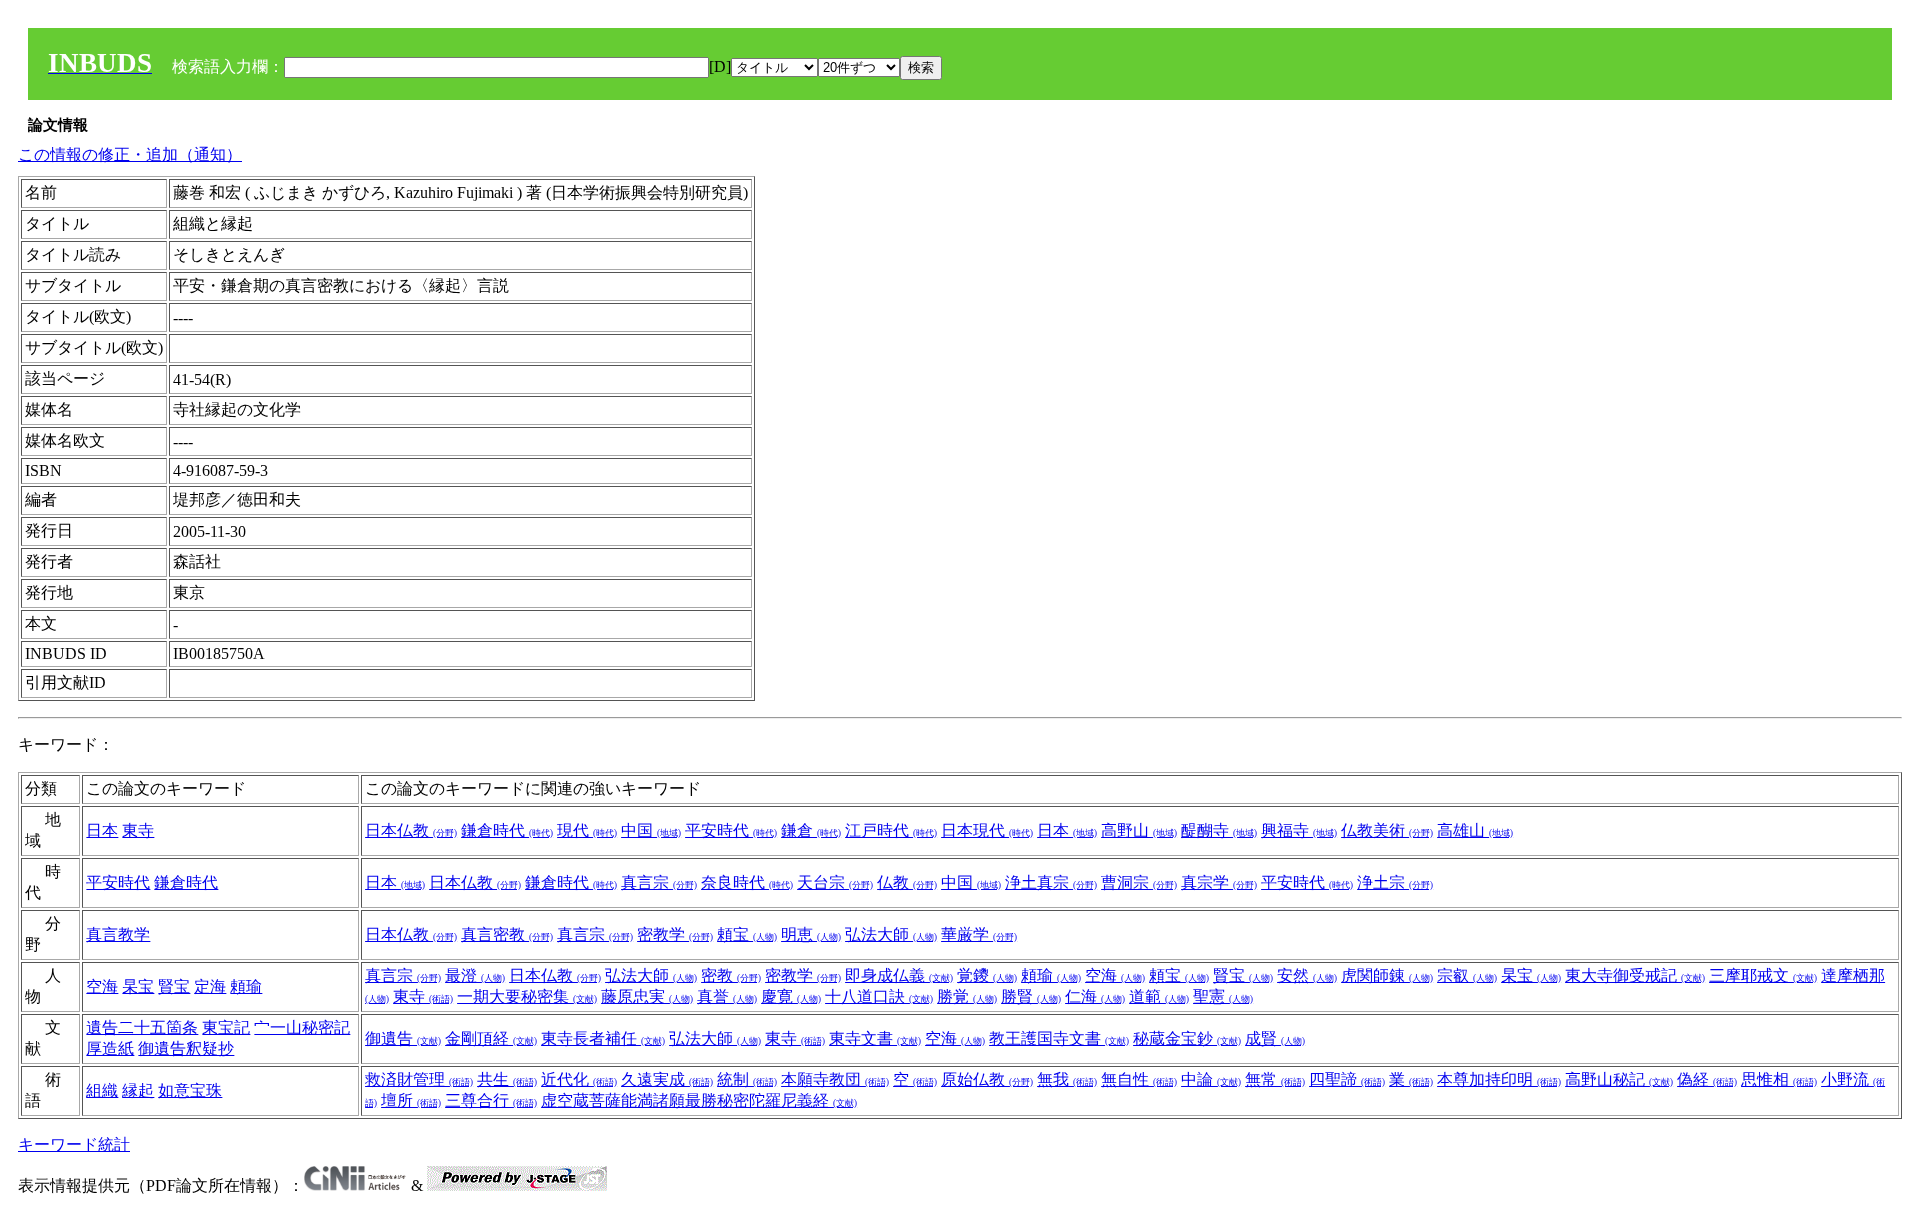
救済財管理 (419, 1079)
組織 (102, 1090)
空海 (102, 986)
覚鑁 (987, 975)
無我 (1067, 1079)
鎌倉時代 (507, 830)
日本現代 (987, 830)
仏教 (907, 882)
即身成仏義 (899, 975)
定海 (210, 986)
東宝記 (226, 1027)
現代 (587, 830)
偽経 (1707, 1079)
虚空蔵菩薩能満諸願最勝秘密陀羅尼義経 (699, 1100)
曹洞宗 (1139, 882)
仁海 (1095, 996)
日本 (102, 830)
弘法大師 (891, 934)
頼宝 (747, 934)
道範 (1159, 996)
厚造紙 (110, 1048)
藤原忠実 (647, 996)
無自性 (1139, 1079)
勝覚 (967, 996)
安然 (1307, 975)
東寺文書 (875, 1038)
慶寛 (791, 996)
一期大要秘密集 (527, 996)
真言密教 (507, 934)
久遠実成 (667, 1079)
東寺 (138, 830)
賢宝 (174, 986)
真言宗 (659, 882)
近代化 (579, 1079)
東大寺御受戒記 (1635, 975)
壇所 (411, 1100)
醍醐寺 (1219, 830)
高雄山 (1475, 830)
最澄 (475, 975)
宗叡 (1467, 975)
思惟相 (1779, 1079)
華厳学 (979, 934)
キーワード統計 (74, 1144)
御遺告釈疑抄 (186, 1048)
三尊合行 (491, 1100)
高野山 (1139, 830)
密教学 (675, 934)
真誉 (727, 996)
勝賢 (1031, 996)
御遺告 (403, 1038)
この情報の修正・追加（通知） (130, 154)
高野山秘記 (1619, 1079)
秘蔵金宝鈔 (1187, 1038)
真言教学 (118, 934)
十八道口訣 (879, 996)
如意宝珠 (190, 1090)
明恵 (811, 934)
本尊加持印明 (1499, 1079)
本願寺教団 (835, 1079)
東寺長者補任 (603, 1038)
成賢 (1275, 1038)
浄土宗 (1395, 882)
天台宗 (835, 882)
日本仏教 (411, 830)
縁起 (138, 1090)
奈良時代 (747, 882)
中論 (1211, 1079)
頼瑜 (246, 986)
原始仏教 (987, 1079)
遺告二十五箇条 (142, 1027)
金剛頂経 (491, 1038)
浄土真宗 (1051, 882)
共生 (507, 1079)
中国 (651, 830)
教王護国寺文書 (1059, 1038)
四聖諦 (1347, 1079)
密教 (731, 975)
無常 (1275, 1079)
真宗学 (1219, 882)
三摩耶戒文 (1763, 975)
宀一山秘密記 (302, 1027)
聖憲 (1223, 996)
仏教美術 (1387, 830)
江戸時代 (891, 830)
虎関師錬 (1387, 975)
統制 (747, 1079)
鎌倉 (811, 830)
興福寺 (1299, 830)
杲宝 (138, 986)
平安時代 (731, 830)
